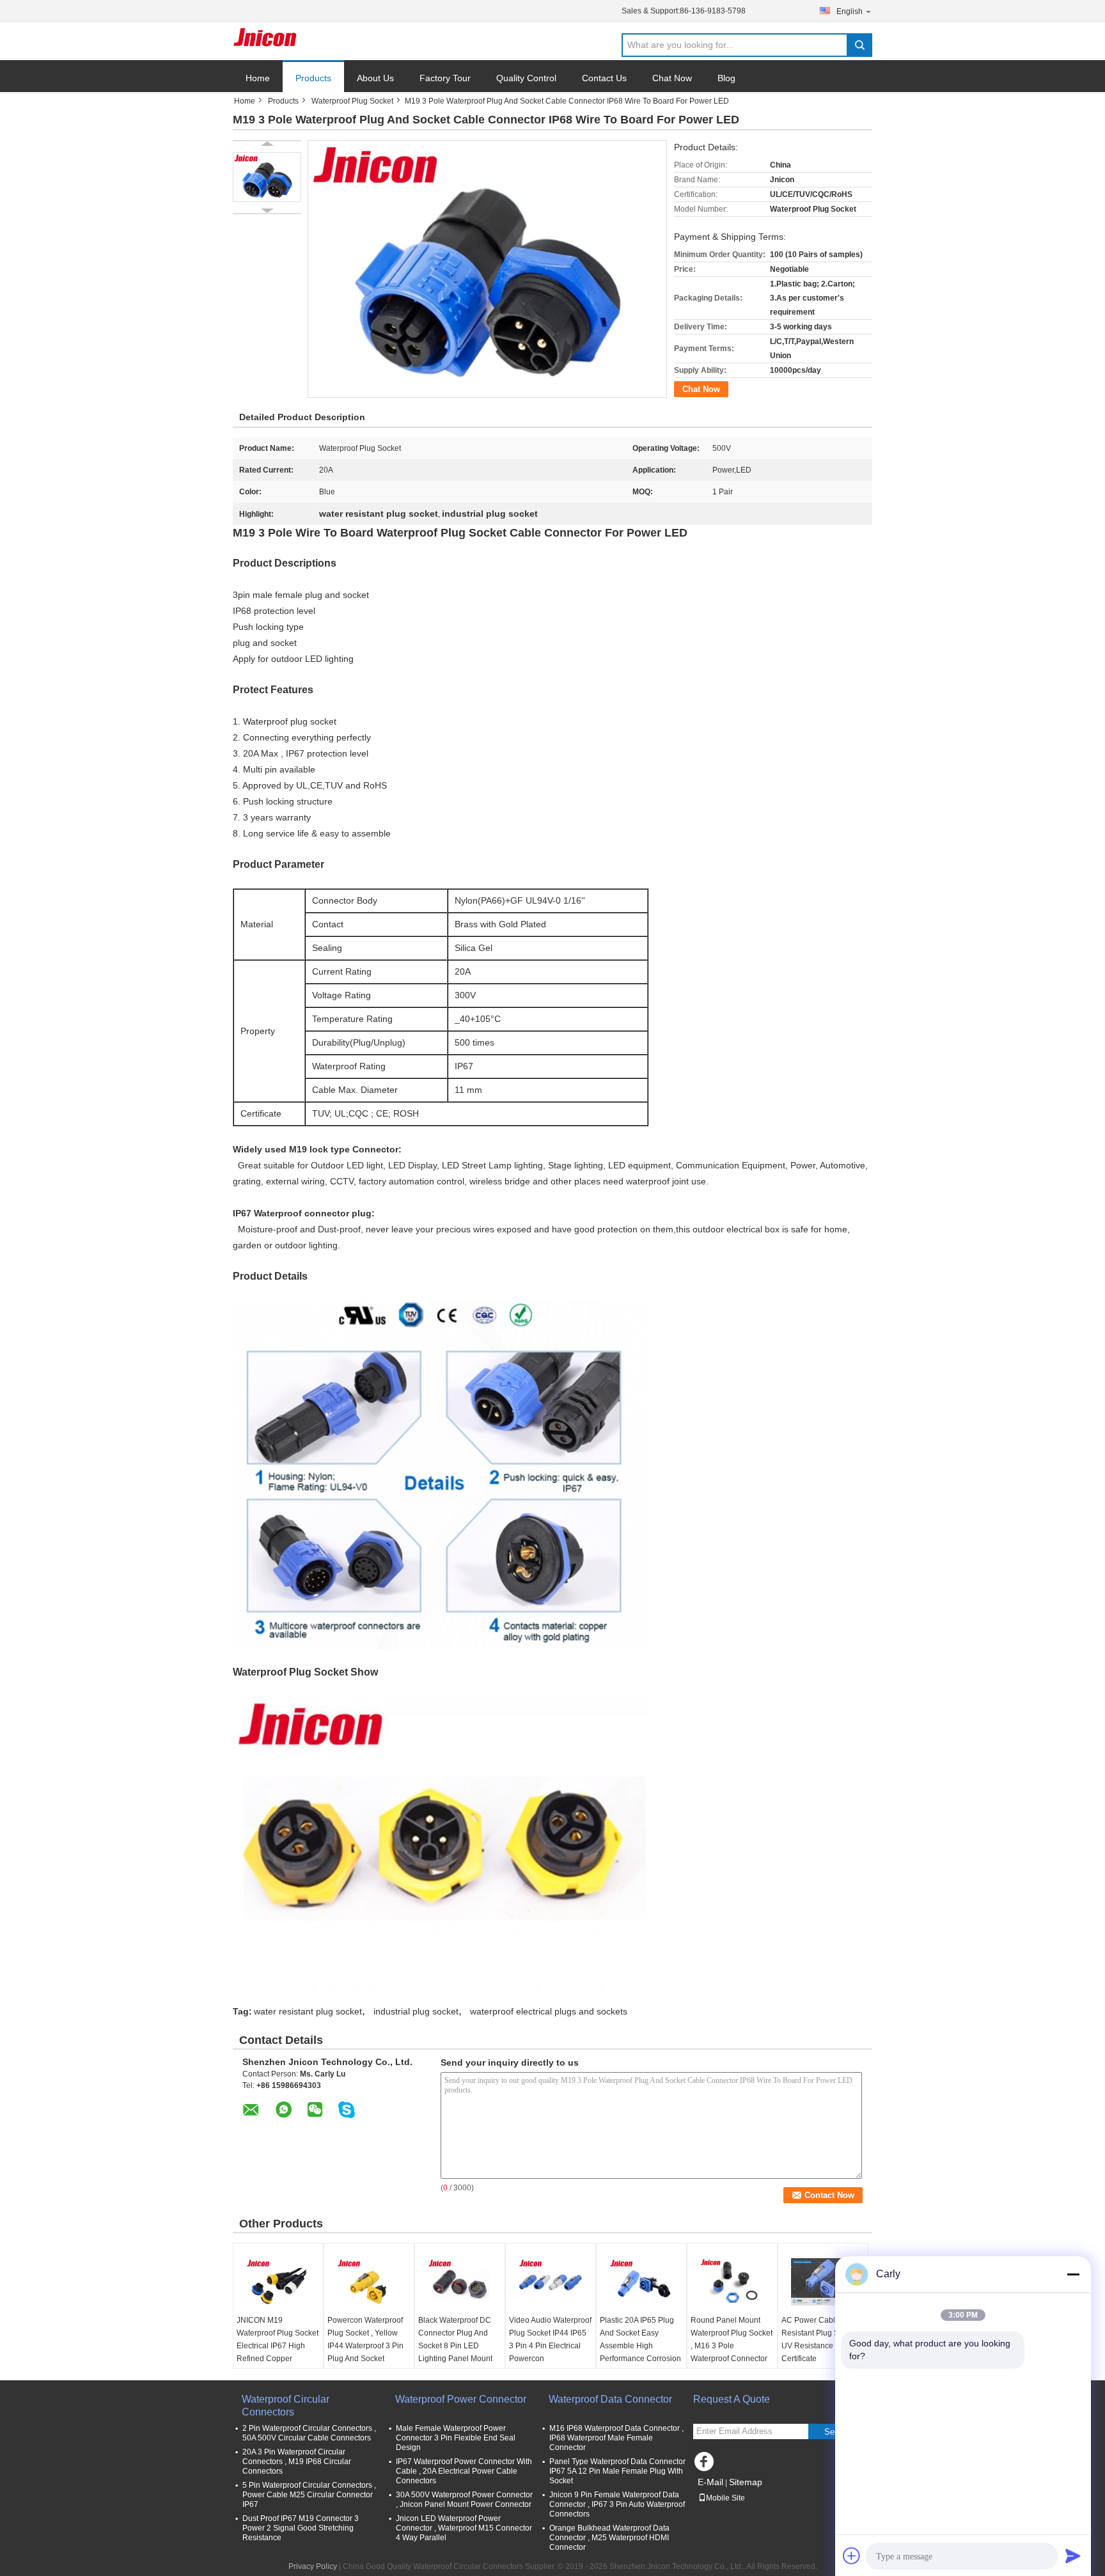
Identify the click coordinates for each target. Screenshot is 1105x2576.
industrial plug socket (416, 2011)
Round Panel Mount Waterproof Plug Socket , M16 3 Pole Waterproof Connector (732, 2339)
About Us (375, 78)
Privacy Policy (313, 2566)
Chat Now (672, 78)
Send (834, 2432)
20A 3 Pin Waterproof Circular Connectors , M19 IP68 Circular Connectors (297, 2462)
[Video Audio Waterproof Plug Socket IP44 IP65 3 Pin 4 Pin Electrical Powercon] (551, 2282)
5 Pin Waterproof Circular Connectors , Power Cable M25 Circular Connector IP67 (309, 2495)
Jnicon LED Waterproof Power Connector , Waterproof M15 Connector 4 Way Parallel (464, 2528)
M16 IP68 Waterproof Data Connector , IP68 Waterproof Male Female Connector (616, 2438)
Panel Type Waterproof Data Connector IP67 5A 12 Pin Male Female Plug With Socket (617, 2471)
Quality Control (526, 78)
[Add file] (852, 2556)
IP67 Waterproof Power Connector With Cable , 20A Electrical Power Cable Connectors (464, 2471)
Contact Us (604, 78)
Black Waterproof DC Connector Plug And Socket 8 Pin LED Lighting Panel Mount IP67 (455, 2346)
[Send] (1073, 2556)
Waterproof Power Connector (461, 2399)
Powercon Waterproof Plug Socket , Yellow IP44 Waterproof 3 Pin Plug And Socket (365, 2339)
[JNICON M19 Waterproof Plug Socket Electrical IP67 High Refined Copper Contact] (278, 2282)
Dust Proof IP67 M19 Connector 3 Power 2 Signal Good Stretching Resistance (301, 2528)
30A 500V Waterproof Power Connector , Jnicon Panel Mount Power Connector (464, 2500)
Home (258, 78)
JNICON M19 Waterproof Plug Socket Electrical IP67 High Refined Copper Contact (278, 2346)
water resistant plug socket (308, 2011)
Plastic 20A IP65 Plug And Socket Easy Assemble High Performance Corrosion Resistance (640, 2346)
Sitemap (746, 2482)
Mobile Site (725, 2498)
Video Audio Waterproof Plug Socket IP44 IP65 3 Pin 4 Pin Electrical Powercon (550, 2339)
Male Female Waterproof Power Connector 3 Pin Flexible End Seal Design (456, 2438)
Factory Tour (445, 78)
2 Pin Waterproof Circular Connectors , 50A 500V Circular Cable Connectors (309, 2433)
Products (313, 78)
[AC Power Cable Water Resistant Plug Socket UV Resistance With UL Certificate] (823, 2282)
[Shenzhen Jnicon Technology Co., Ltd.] (265, 37)
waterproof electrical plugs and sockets (549, 2011)
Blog (726, 78)
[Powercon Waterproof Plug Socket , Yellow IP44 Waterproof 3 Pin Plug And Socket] (369, 2282)
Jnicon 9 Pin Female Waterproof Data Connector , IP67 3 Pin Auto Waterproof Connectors (617, 2504)
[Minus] (1073, 2274)
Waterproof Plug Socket (352, 101)
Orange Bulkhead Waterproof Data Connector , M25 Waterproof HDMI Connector (609, 2538)
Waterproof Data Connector (610, 2399)
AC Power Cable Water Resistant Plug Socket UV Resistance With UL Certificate (822, 2339)
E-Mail (710, 2482)
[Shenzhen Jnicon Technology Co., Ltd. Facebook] (706, 2465)
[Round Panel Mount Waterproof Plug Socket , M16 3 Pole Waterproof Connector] (732, 2282)
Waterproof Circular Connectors (286, 2406)
